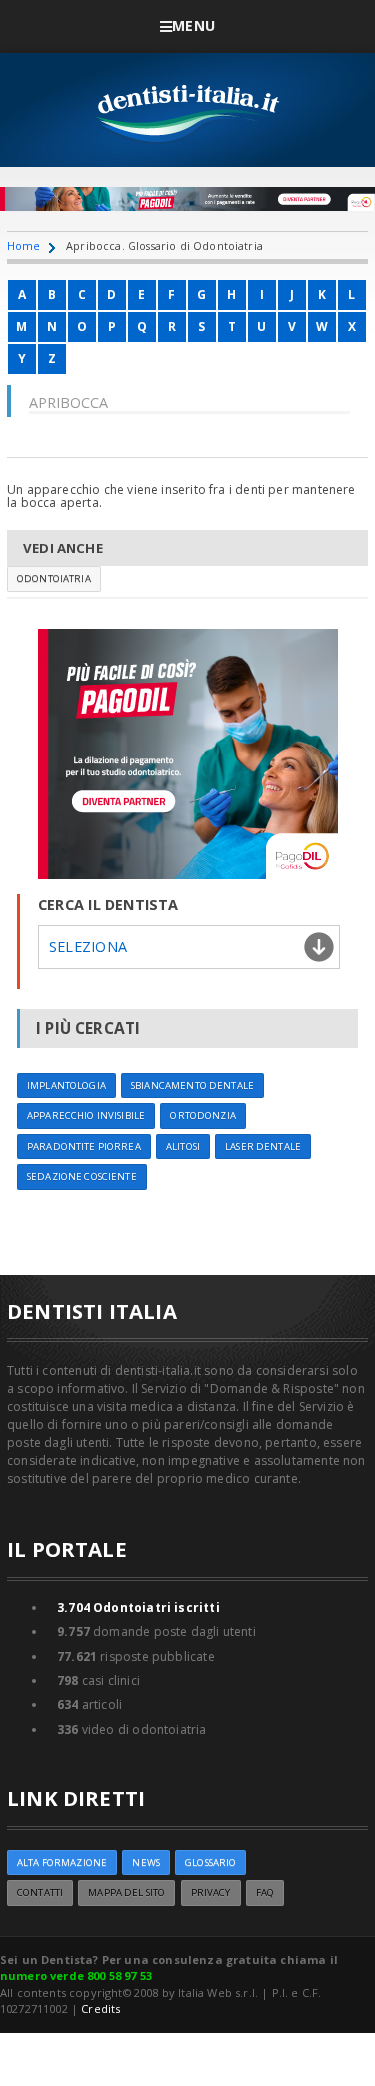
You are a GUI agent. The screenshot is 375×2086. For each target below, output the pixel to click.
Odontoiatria (54, 578)
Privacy (211, 1892)
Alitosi (183, 1146)
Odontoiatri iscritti (138, 1607)
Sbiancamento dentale (192, 1085)
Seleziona (88, 946)
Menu (193, 25)
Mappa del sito (126, 1892)
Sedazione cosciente (82, 1176)
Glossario (210, 1862)
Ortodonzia (202, 1115)
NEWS (146, 1862)
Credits (100, 2008)
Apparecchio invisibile (86, 1115)
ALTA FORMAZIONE (62, 1862)
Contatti (40, 1892)
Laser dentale (263, 1146)
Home (24, 245)
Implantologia (66, 1085)
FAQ (265, 1892)
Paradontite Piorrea (84, 1146)
